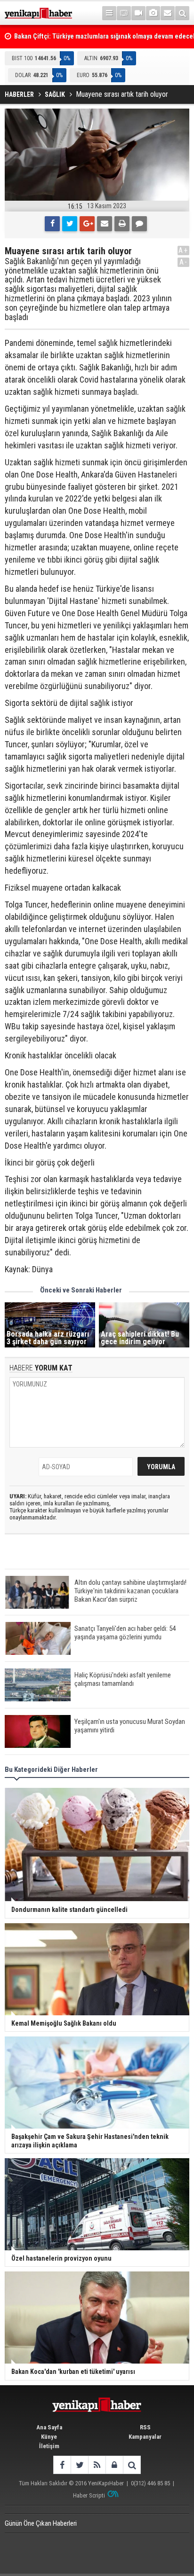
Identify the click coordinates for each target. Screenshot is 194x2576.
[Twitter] (70, 224)
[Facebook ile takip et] (62, 2465)
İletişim (49, 2446)
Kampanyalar (145, 2437)
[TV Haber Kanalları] (124, 13)
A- (184, 262)
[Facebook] (52, 224)
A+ (183, 250)
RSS (145, 2427)
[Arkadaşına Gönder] (105, 224)
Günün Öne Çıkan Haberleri (41, 2523)
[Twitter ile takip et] (79, 2465)
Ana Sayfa (49, 2427)
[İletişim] (168, 13)
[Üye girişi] (114, 2465)
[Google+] (87, 224)
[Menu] (109, 13)
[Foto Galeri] (153, 13)
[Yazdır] (122, 224)
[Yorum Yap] (139, 224)
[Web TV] (138, 13)
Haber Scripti (89, 2495)
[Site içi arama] (182, 13)
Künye (49, 2437)
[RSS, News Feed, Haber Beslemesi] (97, 2465)
